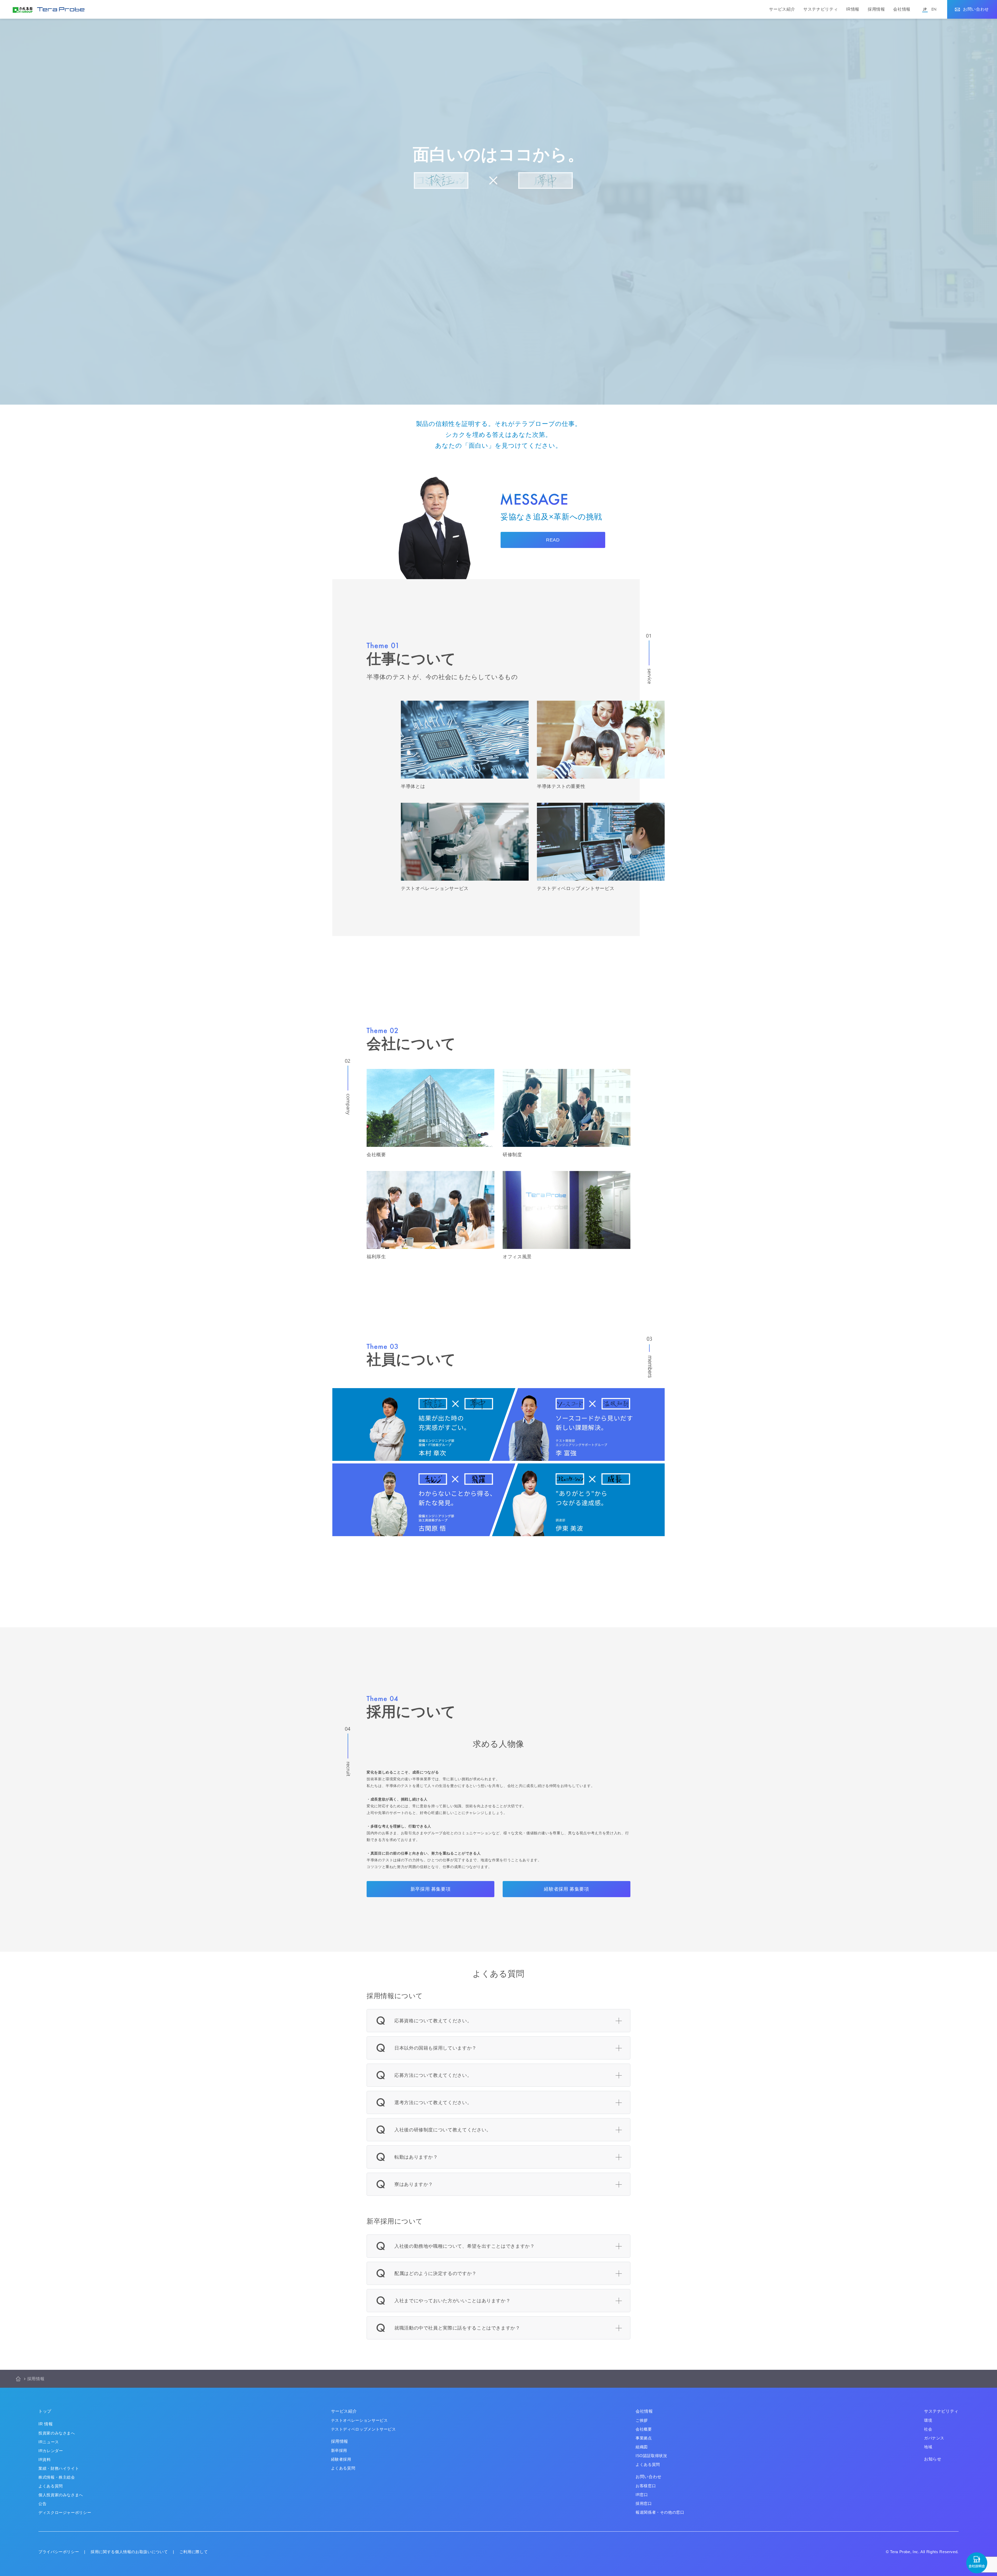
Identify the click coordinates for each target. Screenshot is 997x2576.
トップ (45, 2411)
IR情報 (853, 9)
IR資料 (45, 2460)
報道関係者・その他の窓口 (660, 2512)
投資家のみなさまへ (57, 2433)
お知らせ (933, 2459)
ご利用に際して (194, 2552)
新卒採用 (339, 2450)
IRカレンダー (51, 2451)
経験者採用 (341, 2459)
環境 (928, 2420)
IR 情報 (46, 2424)
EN (934, 9)
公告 (42, 2504)
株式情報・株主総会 (57, 2477)
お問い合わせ (976, 9)
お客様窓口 (646, 2486)
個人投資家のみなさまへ (61, 2495)
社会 (928, 2429)
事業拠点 (644, 2438)
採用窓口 (644, 2503)
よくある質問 (51, 2486)
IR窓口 (642, 2495)
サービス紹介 (782, 9)
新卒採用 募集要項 (431, 1889)
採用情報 (876, 9)
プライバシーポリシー (59, 2552)
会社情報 (902, 9)
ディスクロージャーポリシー (65, 2513)
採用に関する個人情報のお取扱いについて (129, 2552)
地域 (928, 2447)
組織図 (642, 2447)
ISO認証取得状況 (651, 2456)
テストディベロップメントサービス (363, 2429)
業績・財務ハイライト (59, 2468)
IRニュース (49, 2442)
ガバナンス (934, 2438)
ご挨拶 (642, 2420)
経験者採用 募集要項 (566, 1889)
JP (925, 9)
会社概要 (644, 2429)
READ (553, 540)
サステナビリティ (821, 9)
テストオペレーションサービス (359, 2420)
